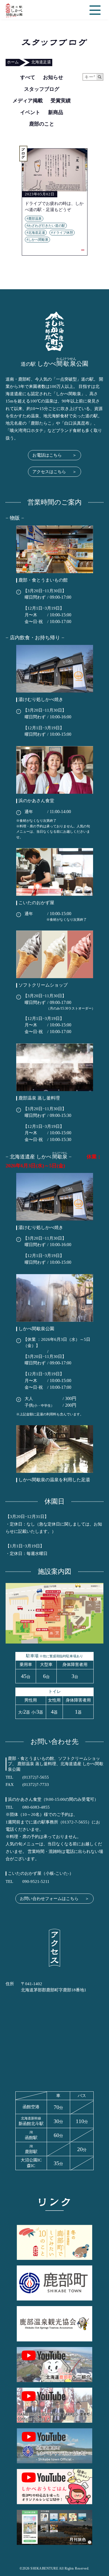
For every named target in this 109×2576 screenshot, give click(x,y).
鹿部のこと (42, 124)
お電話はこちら (54, 455)
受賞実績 (61, 101)
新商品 (56, 112)
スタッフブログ (42, 89)
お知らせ (53, 77)
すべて (28, 77)
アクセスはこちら (54, 472)
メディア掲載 (28, 101)
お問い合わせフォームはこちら (54, 1899)
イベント (30, 112)
